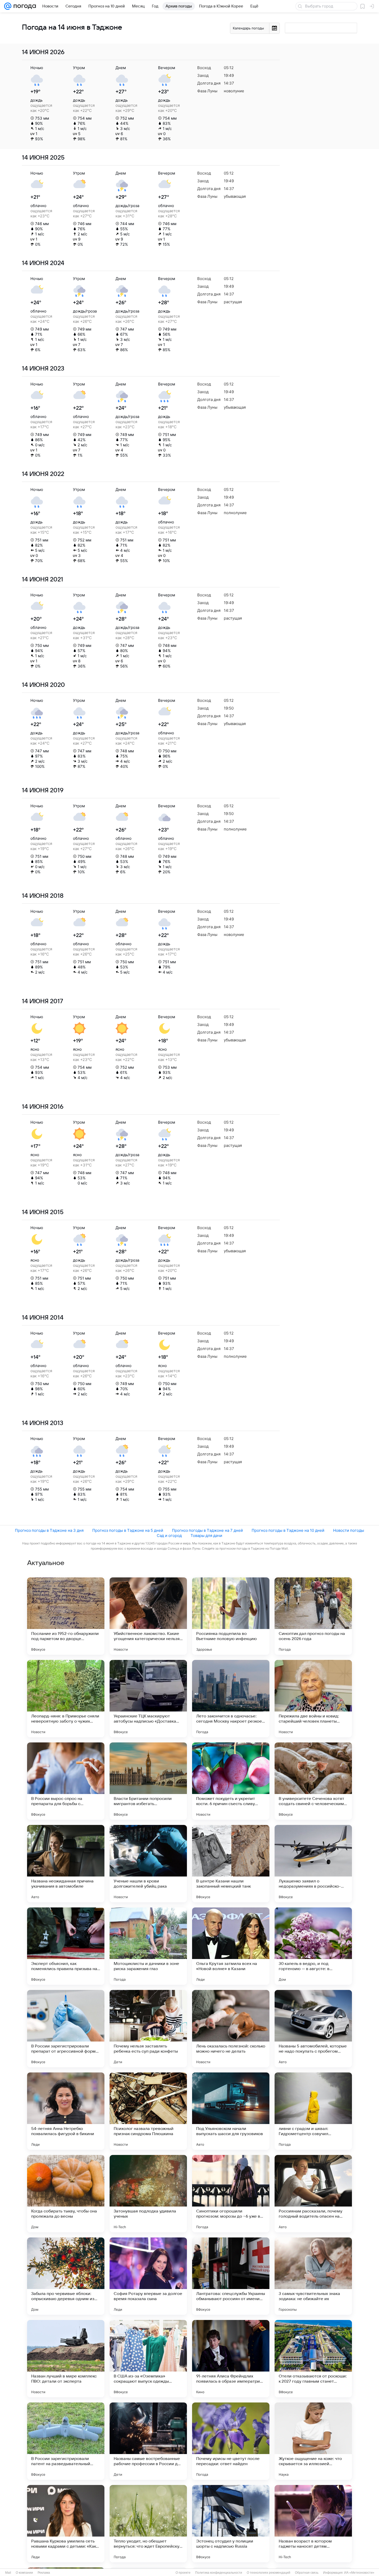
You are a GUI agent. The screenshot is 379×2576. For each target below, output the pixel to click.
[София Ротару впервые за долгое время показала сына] (148, 2276)
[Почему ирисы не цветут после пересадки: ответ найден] (231, 2441)
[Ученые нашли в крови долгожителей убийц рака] (148, 1864)
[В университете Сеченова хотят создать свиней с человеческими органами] (313, 1781)
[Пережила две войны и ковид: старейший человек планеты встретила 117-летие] (313, 1699)
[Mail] (8, 6)
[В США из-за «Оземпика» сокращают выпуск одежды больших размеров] (148, 2359)
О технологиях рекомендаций (269, 2573)
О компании (24, 2573)
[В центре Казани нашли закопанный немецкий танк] (231, 1864)
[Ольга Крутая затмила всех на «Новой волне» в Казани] (231, 1946)
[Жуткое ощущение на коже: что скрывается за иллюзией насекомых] (313, 2441)
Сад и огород (169, 1536)
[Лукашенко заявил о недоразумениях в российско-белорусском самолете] (313, 1864)
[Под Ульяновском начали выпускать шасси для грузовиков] (231, 2111)
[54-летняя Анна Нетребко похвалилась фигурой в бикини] (66, 2111)
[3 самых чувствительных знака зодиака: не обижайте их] (313, 2276)
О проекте (183, 2573)
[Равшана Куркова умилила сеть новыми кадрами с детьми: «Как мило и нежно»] (66, 2524)
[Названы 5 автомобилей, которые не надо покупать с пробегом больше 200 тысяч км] (313, 2029)
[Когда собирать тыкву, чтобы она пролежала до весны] (66, 2194)
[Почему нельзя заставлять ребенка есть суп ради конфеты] (148, 2029)
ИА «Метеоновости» (359, 2573)
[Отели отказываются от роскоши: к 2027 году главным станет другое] (313, 2359)
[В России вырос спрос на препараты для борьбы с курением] (66, 1781)
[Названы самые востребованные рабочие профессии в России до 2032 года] (148, 2441)
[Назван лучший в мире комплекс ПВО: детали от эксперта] (66, 2359)
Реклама (44, 2573)
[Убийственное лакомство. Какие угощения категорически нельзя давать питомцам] (148, 1616)
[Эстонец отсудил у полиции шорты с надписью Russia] (231, 2524)
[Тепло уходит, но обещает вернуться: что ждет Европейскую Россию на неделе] (148, 2524)
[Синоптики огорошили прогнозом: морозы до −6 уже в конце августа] (231, 2194)
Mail (8, 2573)
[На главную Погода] (24, 6)
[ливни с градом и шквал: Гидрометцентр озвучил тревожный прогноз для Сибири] (313, 2111)
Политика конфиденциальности (219, 2573)
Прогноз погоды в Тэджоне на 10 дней (288, 1530)
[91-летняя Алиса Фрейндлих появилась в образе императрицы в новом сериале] (231, 2359)
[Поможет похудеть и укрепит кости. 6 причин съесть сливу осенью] (231, 1781)
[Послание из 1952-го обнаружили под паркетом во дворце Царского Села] (66, 1616)
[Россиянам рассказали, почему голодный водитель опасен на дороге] (313, 2194)
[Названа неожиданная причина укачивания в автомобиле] (66, 1864)
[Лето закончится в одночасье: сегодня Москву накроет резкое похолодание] (231, 1699)
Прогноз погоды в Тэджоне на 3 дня (49, 1530)
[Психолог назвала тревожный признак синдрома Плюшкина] (148, 2111)
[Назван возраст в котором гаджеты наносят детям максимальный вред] (313, 2524)
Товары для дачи (206, 1536)
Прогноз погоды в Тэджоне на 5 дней (128, 1530)
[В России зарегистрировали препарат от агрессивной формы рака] (66, 2029)
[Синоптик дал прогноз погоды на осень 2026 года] (313, 1616)
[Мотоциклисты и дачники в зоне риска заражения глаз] (148, 1946)
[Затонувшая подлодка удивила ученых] (148, 2194)
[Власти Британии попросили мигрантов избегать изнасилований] (148, 1781)
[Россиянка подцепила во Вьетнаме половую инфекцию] (231, 1616)
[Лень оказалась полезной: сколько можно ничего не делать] (231, 2029)
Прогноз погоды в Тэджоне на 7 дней (207, 1530)
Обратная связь (307, 2573)
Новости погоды (349, 1530)
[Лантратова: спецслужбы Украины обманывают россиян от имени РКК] (231, 2276)
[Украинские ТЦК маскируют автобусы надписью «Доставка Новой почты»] (148, 1699)
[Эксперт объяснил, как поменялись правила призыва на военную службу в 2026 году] (66, 1946)
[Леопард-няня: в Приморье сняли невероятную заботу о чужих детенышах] (66, 1699)
